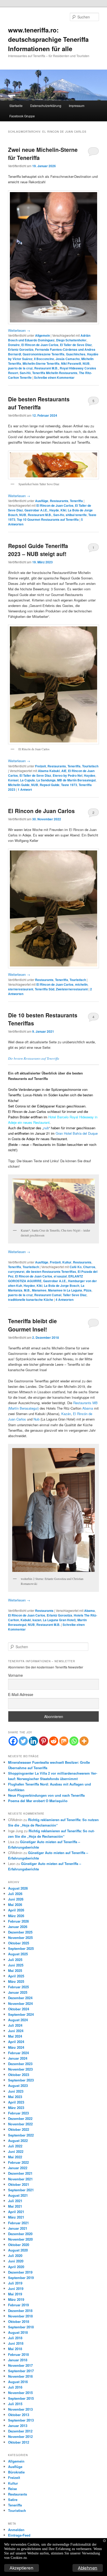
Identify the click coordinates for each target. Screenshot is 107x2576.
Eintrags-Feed (19, 2535)
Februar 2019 (18, 2305)
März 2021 (16, 2217)
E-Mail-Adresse (21, 1694)
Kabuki (26, 1620)
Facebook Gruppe (22, 116)
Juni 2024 (16, 2031)
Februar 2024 (18, 2053)
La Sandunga (46, 780)
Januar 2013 (18, 2426)
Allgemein (42, 335)
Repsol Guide (50, 785)
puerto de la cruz (20, 368)
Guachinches (76, 354)
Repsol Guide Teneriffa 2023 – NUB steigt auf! (38, 550)
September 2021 (21, 2190)
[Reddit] (54, 1741)
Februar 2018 (18, 2354)
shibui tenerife (76, 515)
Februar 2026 (18, 1921)
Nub (36, 1419)
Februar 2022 (18, 2162)
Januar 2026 (18, 1927)
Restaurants (59, 501)
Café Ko (76, 1267)
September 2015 (21, 2398)
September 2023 (21, 2080)
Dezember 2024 (20, 1998)
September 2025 (21, 1948)
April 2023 (16, 2102)
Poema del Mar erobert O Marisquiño (38, 1801)
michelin (81, 984)
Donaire (14, 345)
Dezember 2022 (20, 2118)
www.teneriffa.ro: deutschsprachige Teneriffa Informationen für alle (48, 39)
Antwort (25, 789)
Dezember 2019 (20, 2272)
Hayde (54, 510)
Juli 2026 (15, 1894)
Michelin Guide (19, 785)
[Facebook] (13, 1741)
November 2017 (20, 2365)
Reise (12, 2489)
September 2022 (21, 2135)
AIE (64, 771)
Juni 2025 (16, 1965)
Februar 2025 (18, 1987)
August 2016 (18, 2382)
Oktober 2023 (19, 2075)
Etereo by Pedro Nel (68, 775)
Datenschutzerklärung (46, 106)
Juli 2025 (15, 1960)
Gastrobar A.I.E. (36, 510)
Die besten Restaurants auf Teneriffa (39, 403)
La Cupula (27, 780)
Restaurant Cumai (48, 1295)
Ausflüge (42, 501)
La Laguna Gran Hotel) (59, 1620)
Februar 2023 (18, 2113)
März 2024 (16, 2047)
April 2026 (16, 1910)
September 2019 (21, 2278)
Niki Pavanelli (71, 363)
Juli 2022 (15, 2146)
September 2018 (21, 2327)
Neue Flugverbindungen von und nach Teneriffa (46, 1795)
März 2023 (16, 2108)
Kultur (67, 1262)
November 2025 (20, 1938)
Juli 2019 (15, 2283)
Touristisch (90, 766)
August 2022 (18, 2141)
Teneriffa (76, 501)
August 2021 (18, 2195)
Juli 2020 (15, 2256)
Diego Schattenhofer (71, 340)
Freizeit (41, 766)
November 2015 (20, 2393)
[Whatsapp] (74, 1741)
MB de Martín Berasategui (76, 780)
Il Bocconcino (44, 359)
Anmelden (16, 2530)
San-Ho (59, 515)
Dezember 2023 (20, 2064)
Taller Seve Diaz (75, 1295)
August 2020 (18, 2250)
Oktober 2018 (19, 2321)
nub (46, 1128)
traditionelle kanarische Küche (31, 1300)
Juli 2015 (15, 2404)
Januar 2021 (18, 2228)
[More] (84, 1741)
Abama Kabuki (49, 771)
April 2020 (16, 2267)
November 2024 (20, 2003)
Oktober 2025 (19, 1943)
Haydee (90, 775)
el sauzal (60, 1276)
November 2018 (20, 2316)
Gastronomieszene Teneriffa (44, 354)
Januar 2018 (18, 2360)
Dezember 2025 (20, 1932)
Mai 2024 (15, 2036)
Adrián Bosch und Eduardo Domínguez (49, 338)
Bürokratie (16, 2472)
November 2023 (20, 2069)
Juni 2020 (16, 2261)
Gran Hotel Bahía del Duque (77, 1133)
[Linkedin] (33, 1741)
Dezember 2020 (20, 2234)
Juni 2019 (16, 2288)
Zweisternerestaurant (72, 989)
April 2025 (16, 1976)
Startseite (16, 106)
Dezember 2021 (20, 2173)
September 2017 (21, 2371)
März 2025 (16, 1981)
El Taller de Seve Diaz (76, 345)
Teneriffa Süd (45, 989)
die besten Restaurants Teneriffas (51, 1272)
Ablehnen (88, 2568)
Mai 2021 (15, 2206)
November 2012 (20, 2436)
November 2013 (20, 2409)
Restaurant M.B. (46, 368)
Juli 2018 (15, 2338)
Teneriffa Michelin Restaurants (55, 373)
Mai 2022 (15, 2157)
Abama (88, 1408)
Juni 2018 (16, 2343)
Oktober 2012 (19, 2442)
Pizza (88, 1290)
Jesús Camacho (68, 359)
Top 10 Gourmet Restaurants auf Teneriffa (48, 519)
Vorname (15, 1675)
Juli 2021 (15, 2201)
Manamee (39, 1290)
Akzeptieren (22, 2568)
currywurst (16, 1272)
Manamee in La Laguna (65, 1290)
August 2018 (18, 2332)
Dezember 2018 (20, 2311)
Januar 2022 (18, 2168)
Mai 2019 (15, 2294)
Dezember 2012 (20, 2431)
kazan (37, 1620)
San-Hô (25, 373)
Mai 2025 (15, 1970)
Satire (13, 2500)
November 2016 (20, 2376)
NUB (86, 363)
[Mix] (64, 1741)
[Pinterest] (44, 1741)
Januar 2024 (18, 2058)
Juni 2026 (16, 1899)
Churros (89, 1267)
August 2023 (18, 2085)
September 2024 (21, 2014)
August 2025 (18, 1954)
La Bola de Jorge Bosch (62, 1286)
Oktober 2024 (19, 2009)
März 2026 (16, 1916)
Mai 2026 (15, 1905)
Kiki (63, 510)
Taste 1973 (69, 785)
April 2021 (16, 2212)
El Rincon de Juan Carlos (40, 345)
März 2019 (16, 2299)
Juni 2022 (16, 2151)
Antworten (65, 1300)
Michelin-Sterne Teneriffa (41, 363)
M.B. (27, 1290)
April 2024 (16, 2042)
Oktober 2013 (19, 2415)
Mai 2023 (15, 2097)
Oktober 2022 (19, 2129)
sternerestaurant (21, 989)
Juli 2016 (15, 2387)
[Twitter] (23, 1741)
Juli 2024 (15, 2025)
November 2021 (20, 2179)
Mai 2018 (15, 2349)
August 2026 (18, 1888)
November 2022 (20, 2124)
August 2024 (18, 2020)
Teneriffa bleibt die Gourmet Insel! (32, 1325)
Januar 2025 (18, 1992)
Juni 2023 (16, 2091)
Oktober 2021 (19, 2184)
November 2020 (20, 2239)
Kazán (66, 1414)
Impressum (77, 106)
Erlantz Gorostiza (21, 349)
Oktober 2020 (19, 2245)
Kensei (13, 780)
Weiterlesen (19, 330)
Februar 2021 (18, 2223)
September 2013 (21, 2420)
